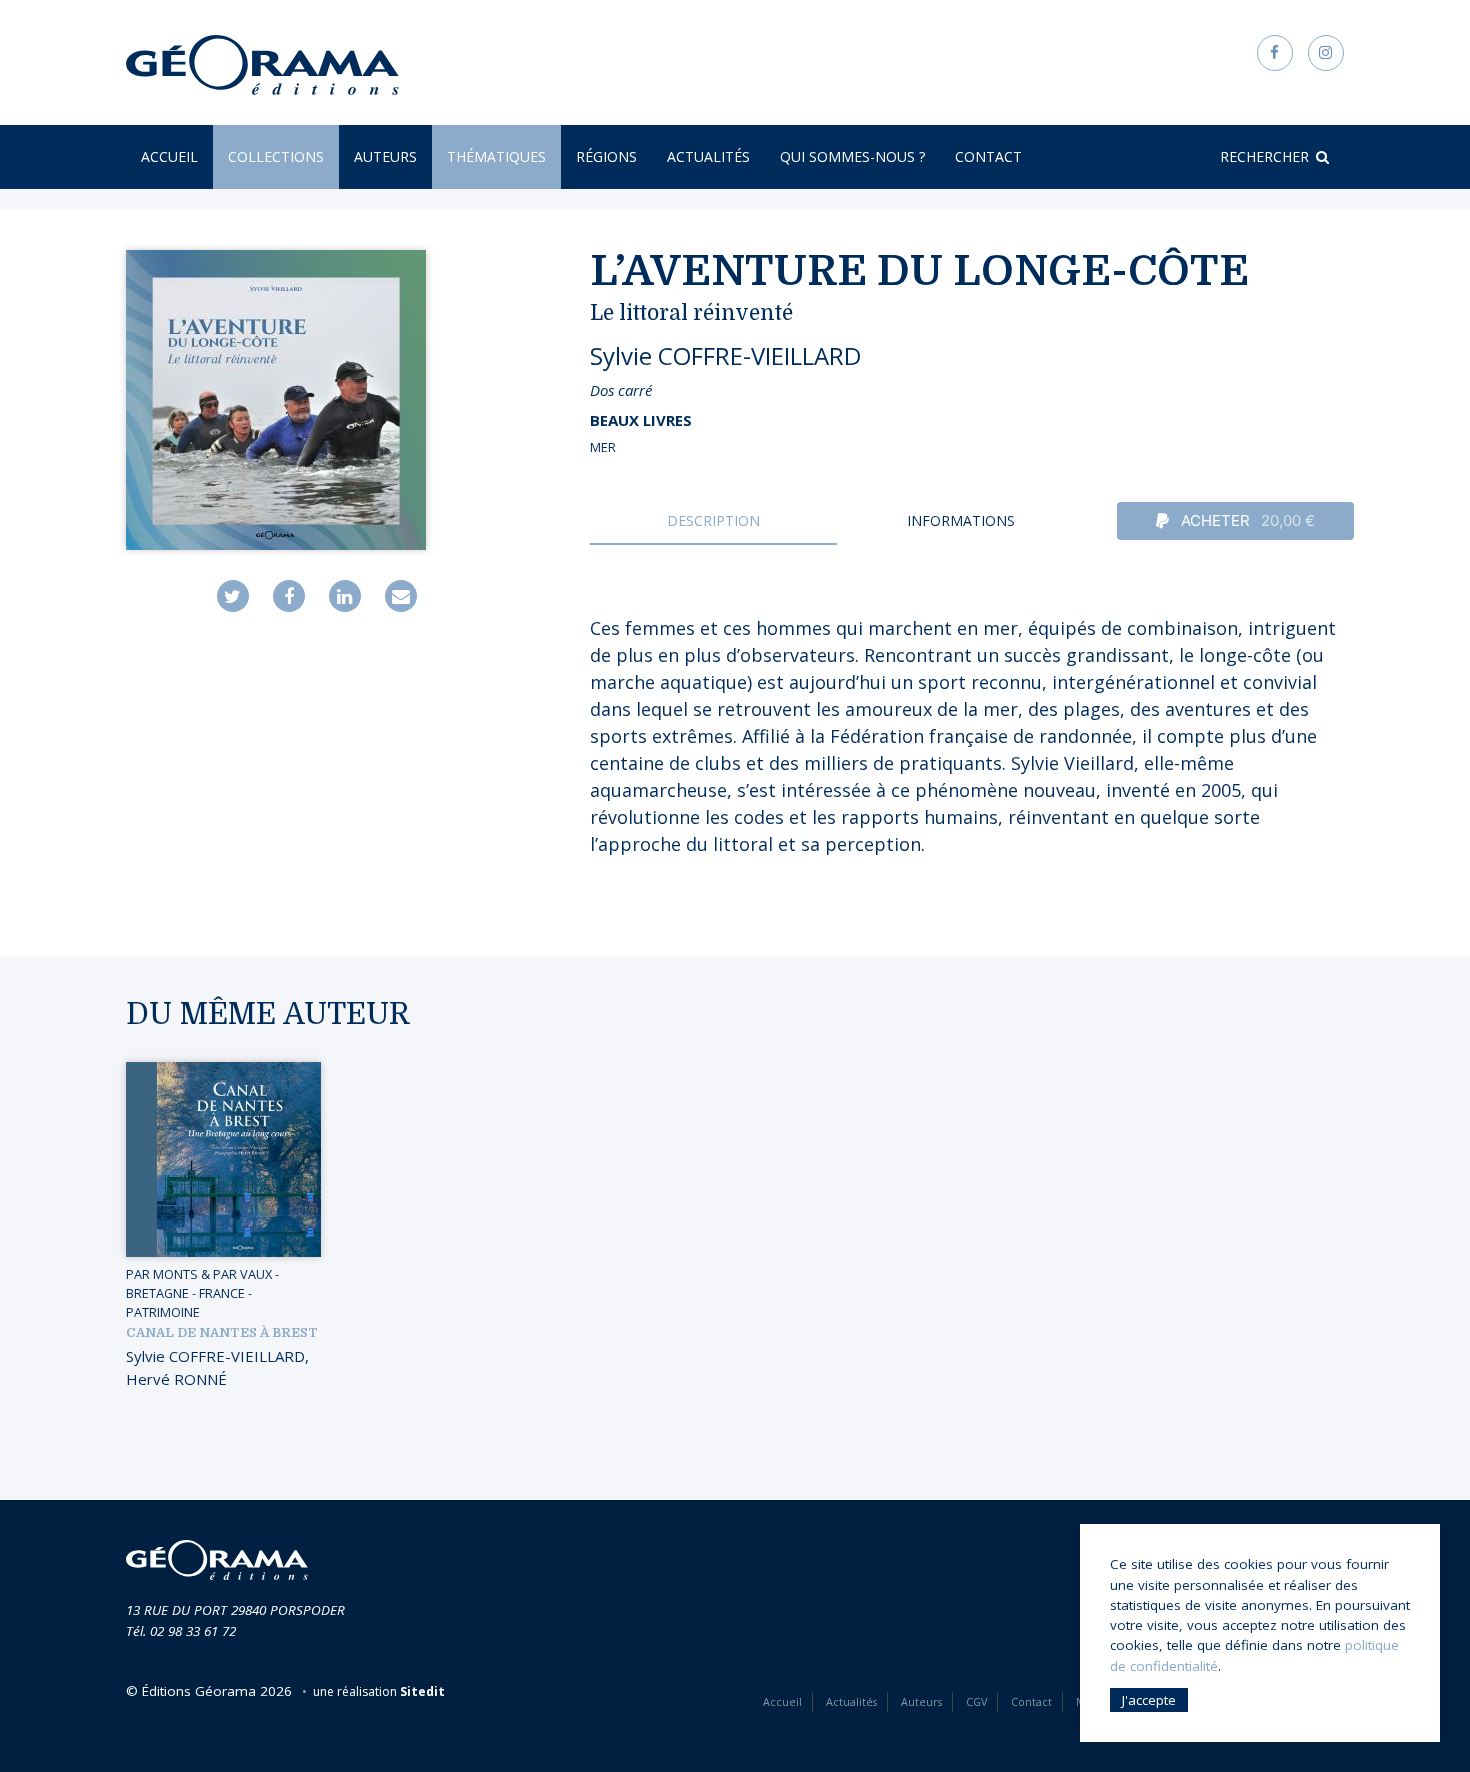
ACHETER (1246, 520)
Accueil (169, 156)
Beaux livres (641, 420)
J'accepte (1149, 1700)
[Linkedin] (345, 596)
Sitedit (422, 1691)
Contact (988, 156)
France (222, 1293)
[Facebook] (289, 596)
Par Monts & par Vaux (199, 1274)
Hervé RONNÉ (176, 1379)
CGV (976, 1701)
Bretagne (157, 1293)
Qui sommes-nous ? (852, 156)
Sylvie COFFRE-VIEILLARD (725, 355)
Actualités (708, 156)
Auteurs (385, 156)
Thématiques (496, 156)
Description (713, 520)
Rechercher (1264, 156)
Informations (961, 520)
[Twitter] (233, 596)
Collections (276, 156)
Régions (606, 156)
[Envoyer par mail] (401, 596)
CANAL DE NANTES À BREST (222, 1333)
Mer (603, 447)
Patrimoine (163, 1312)
